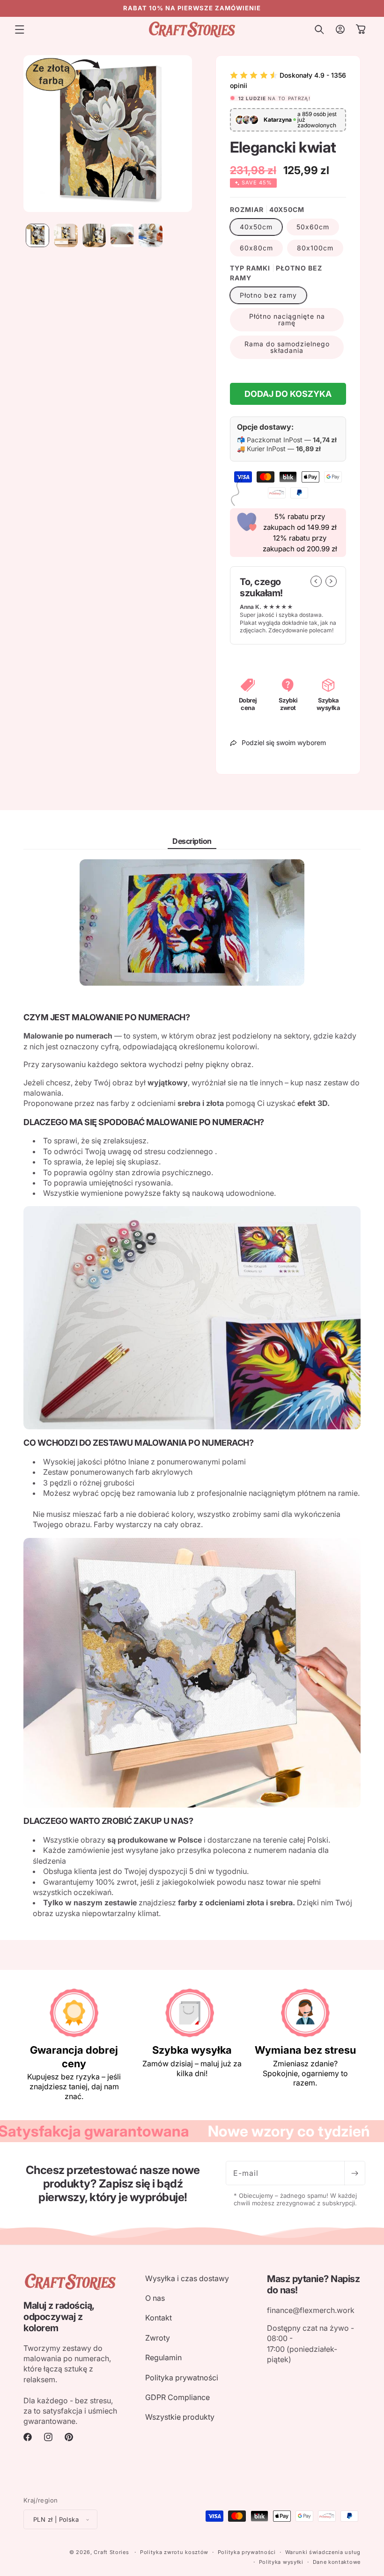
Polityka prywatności (182, 2378)
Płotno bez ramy (268, 295)
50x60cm (313, 227)
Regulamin (163, 2357)
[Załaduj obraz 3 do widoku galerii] (94, 235)
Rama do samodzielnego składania (287, 347)
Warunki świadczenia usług (323, 2552)
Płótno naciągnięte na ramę (287, 319)
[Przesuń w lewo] (316, 581)
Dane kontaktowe (337, 2562)
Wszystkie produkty (180, 2417)
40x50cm (256, 227)
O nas (155, 2298)
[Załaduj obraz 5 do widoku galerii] (150, 235)
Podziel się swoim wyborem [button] (284, 743)
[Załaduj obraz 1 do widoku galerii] (37, 235)
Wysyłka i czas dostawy (187, 2278)
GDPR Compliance (177, 2397)
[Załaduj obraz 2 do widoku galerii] (66, 235)
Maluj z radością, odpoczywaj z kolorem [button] (59, 2317)
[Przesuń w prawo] (331, 581)
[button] (20, 29)
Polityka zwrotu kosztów (174, 2552)
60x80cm (256, 248)
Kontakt (159, 2318)
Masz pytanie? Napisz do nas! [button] (313, 2284)
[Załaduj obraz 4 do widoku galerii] (122, 235)
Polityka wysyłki (281, 2562)
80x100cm (315, 248)
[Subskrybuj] (354, 2173)
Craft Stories (111, 2552)
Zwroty (158, 2338)
